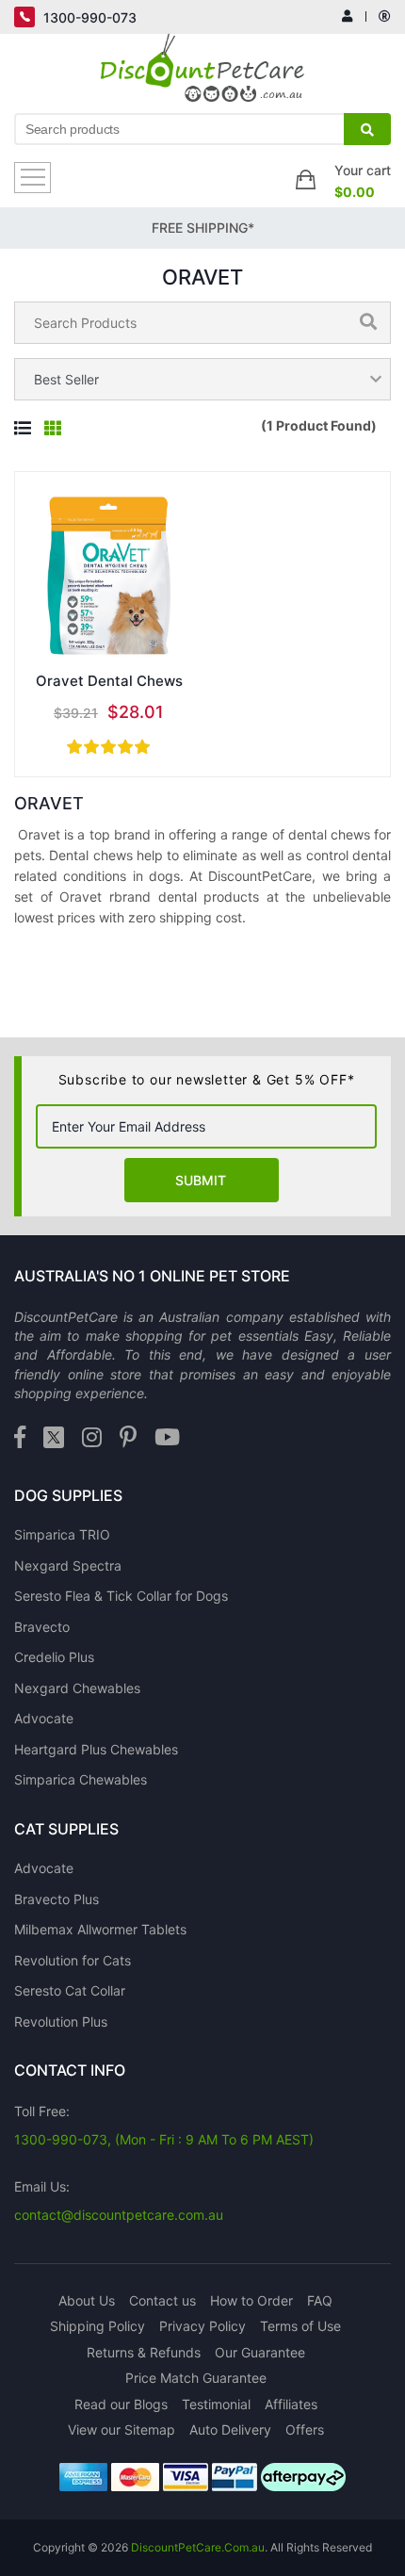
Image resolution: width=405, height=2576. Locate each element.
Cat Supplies (66, 1829)
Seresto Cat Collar (70, 1990)
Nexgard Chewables (77, 1688)
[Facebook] (20, 1438)
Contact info (70, 2070)
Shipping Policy (97, 2326)
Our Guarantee (260, 2352)
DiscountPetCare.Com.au (198, 2547)
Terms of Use (300, 2326)
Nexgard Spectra (68, 1565)
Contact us (162, 2300)
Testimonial (216, 2404)
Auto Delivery (230, 2429)
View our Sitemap (121, 2429)
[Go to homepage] (203, 73)
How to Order (251, 2300)
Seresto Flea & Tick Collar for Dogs (121, 1596)
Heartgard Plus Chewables (96, 1749)
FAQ (320, 2300)
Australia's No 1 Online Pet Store (152, 1276)
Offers (305, 2429)
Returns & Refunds (144, 2352)
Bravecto (42, 1627)
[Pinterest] (128, 1438)
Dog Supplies (68, 1495)
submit (201, 1180)
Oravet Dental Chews (109, 681)
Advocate (44, 1718)
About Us (87, 2300)
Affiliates (291, 2404)
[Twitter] (54, 1438)
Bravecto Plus (57, 1899)
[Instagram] (92, 1438)
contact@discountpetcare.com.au (119, 2215)
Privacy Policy (202, 2326)
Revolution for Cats (73, 1960)
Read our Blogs (121, 2404)
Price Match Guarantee (196, 2378)
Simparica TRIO (62, 1534)
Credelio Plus (54, 1657)
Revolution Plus (61, 2022)
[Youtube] (167, 1438)
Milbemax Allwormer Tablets (100, 1929)
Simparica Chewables (81, 1779)
